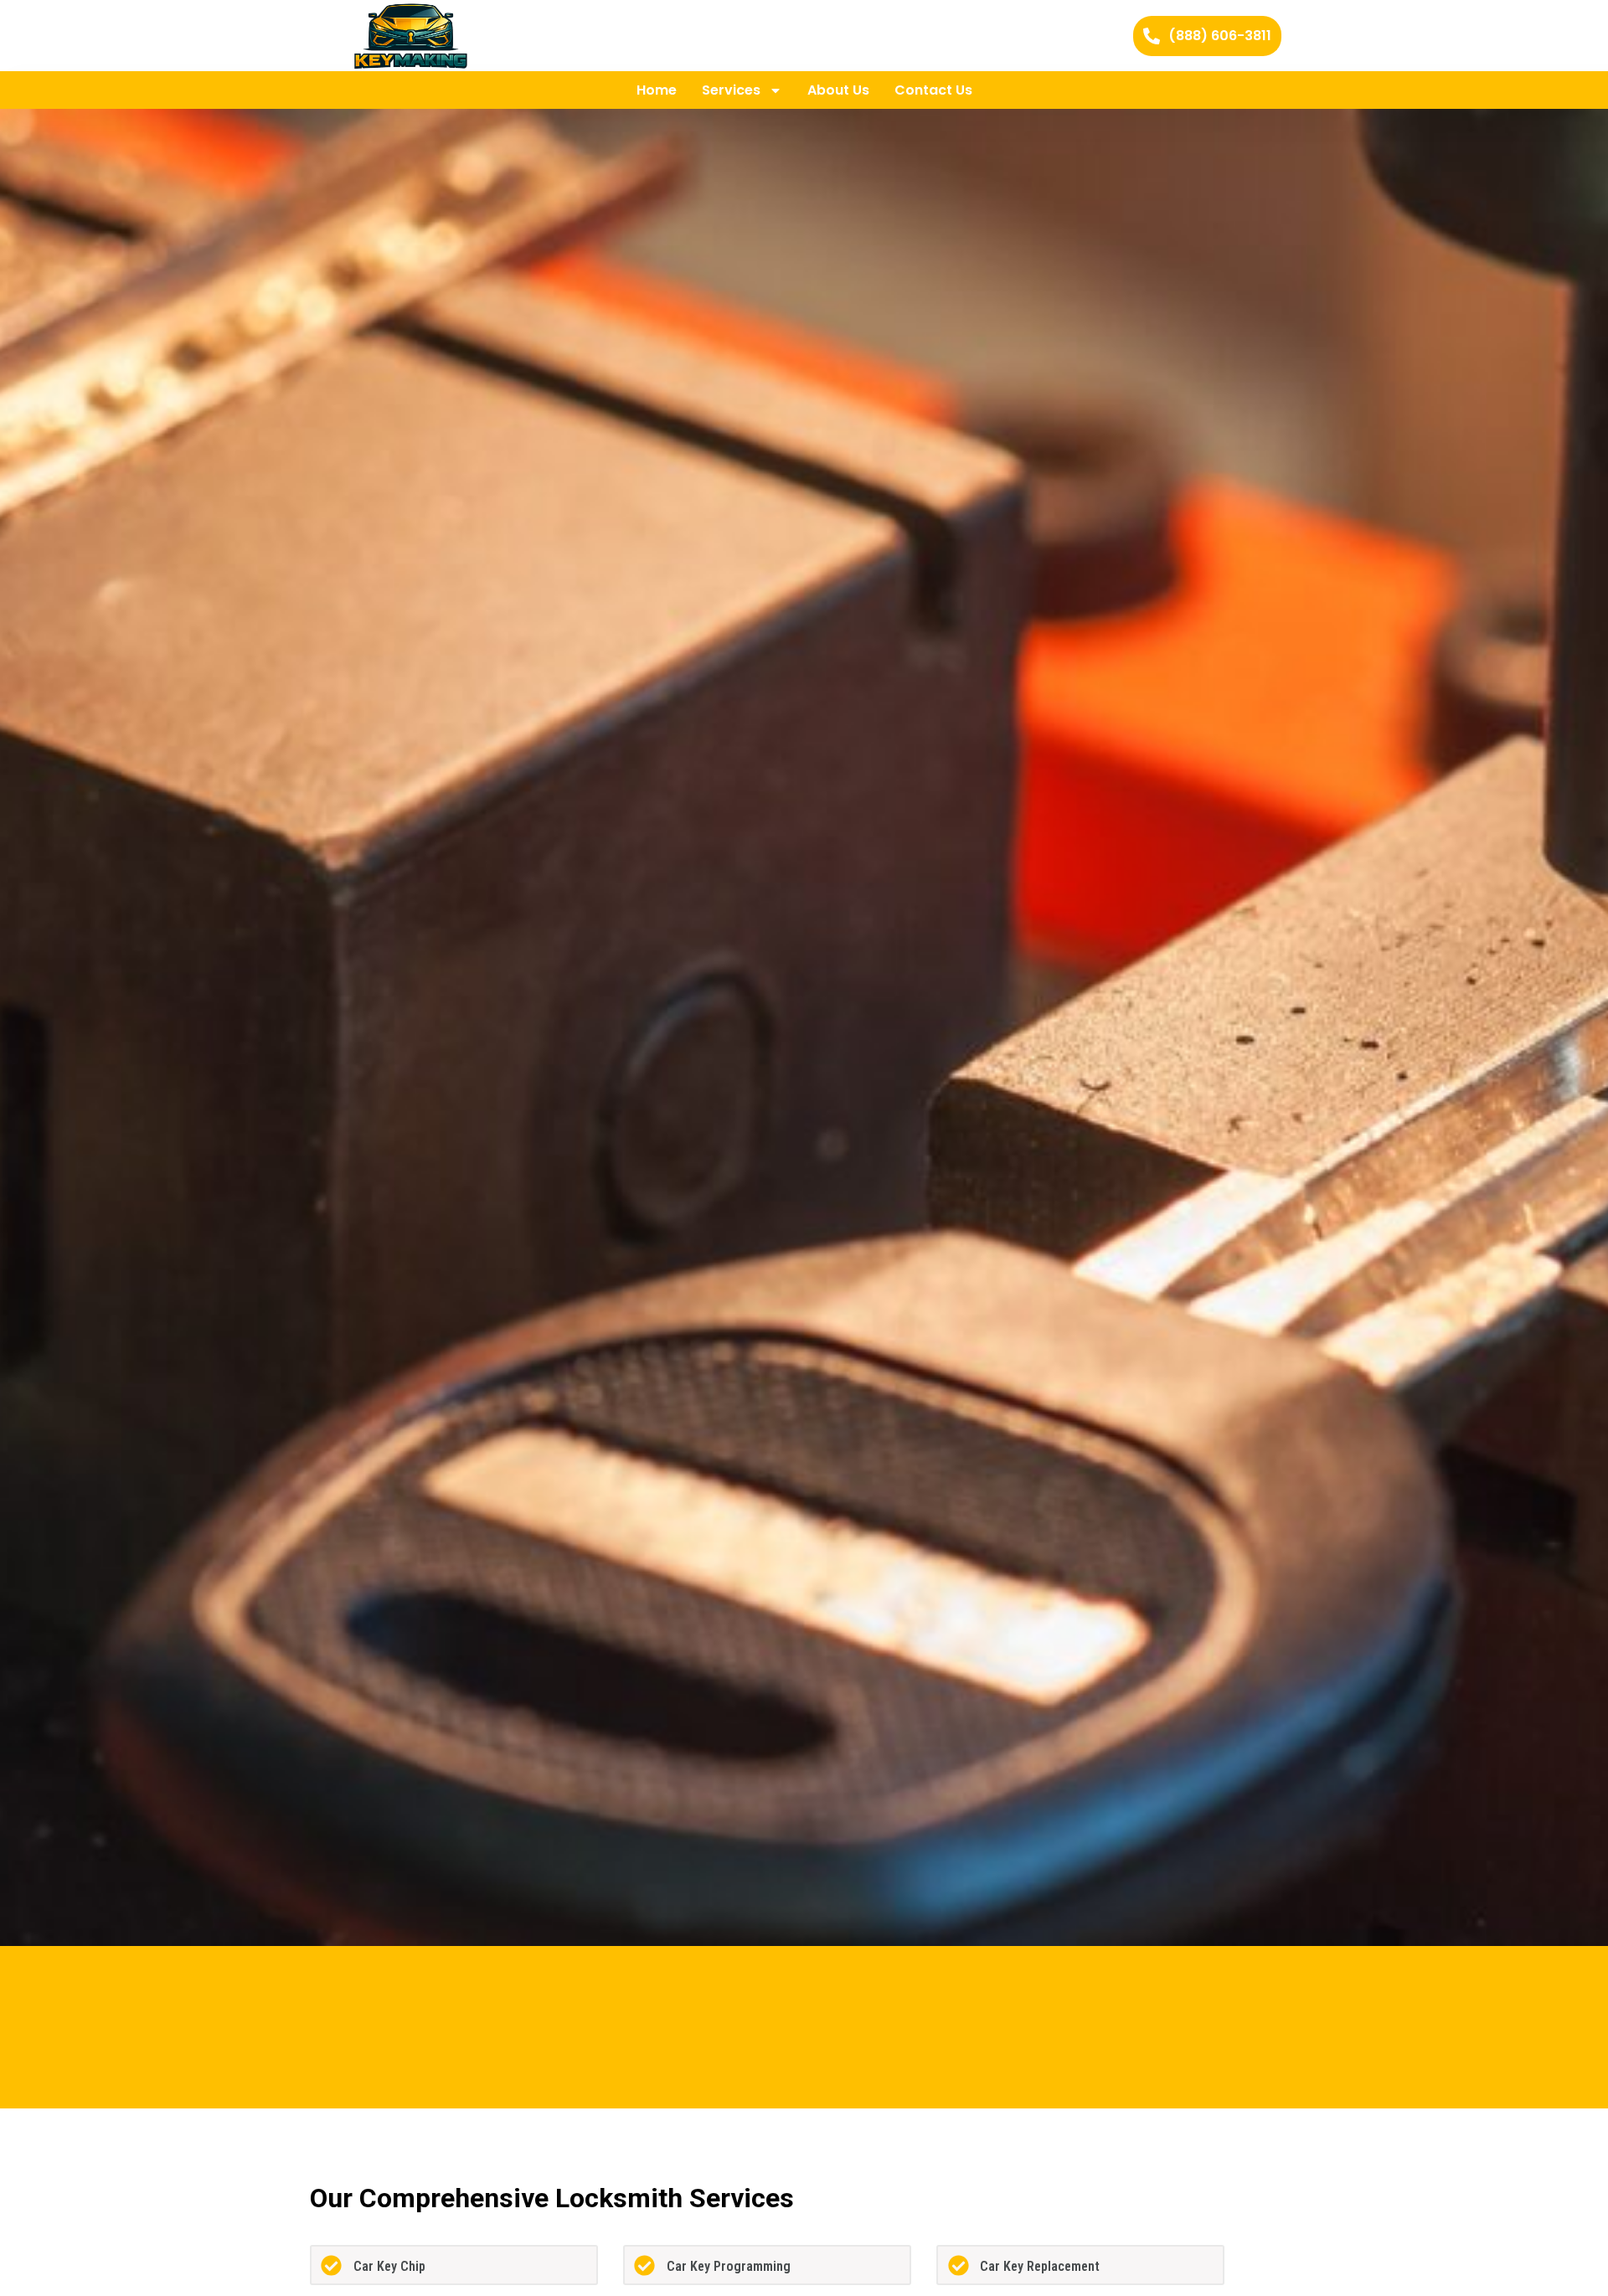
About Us (838, 90)
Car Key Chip (389, 2266)
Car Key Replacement (1040, 2266)
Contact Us (933, 90)
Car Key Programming (729, 2266)
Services (731, 90)
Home (657, 90)
